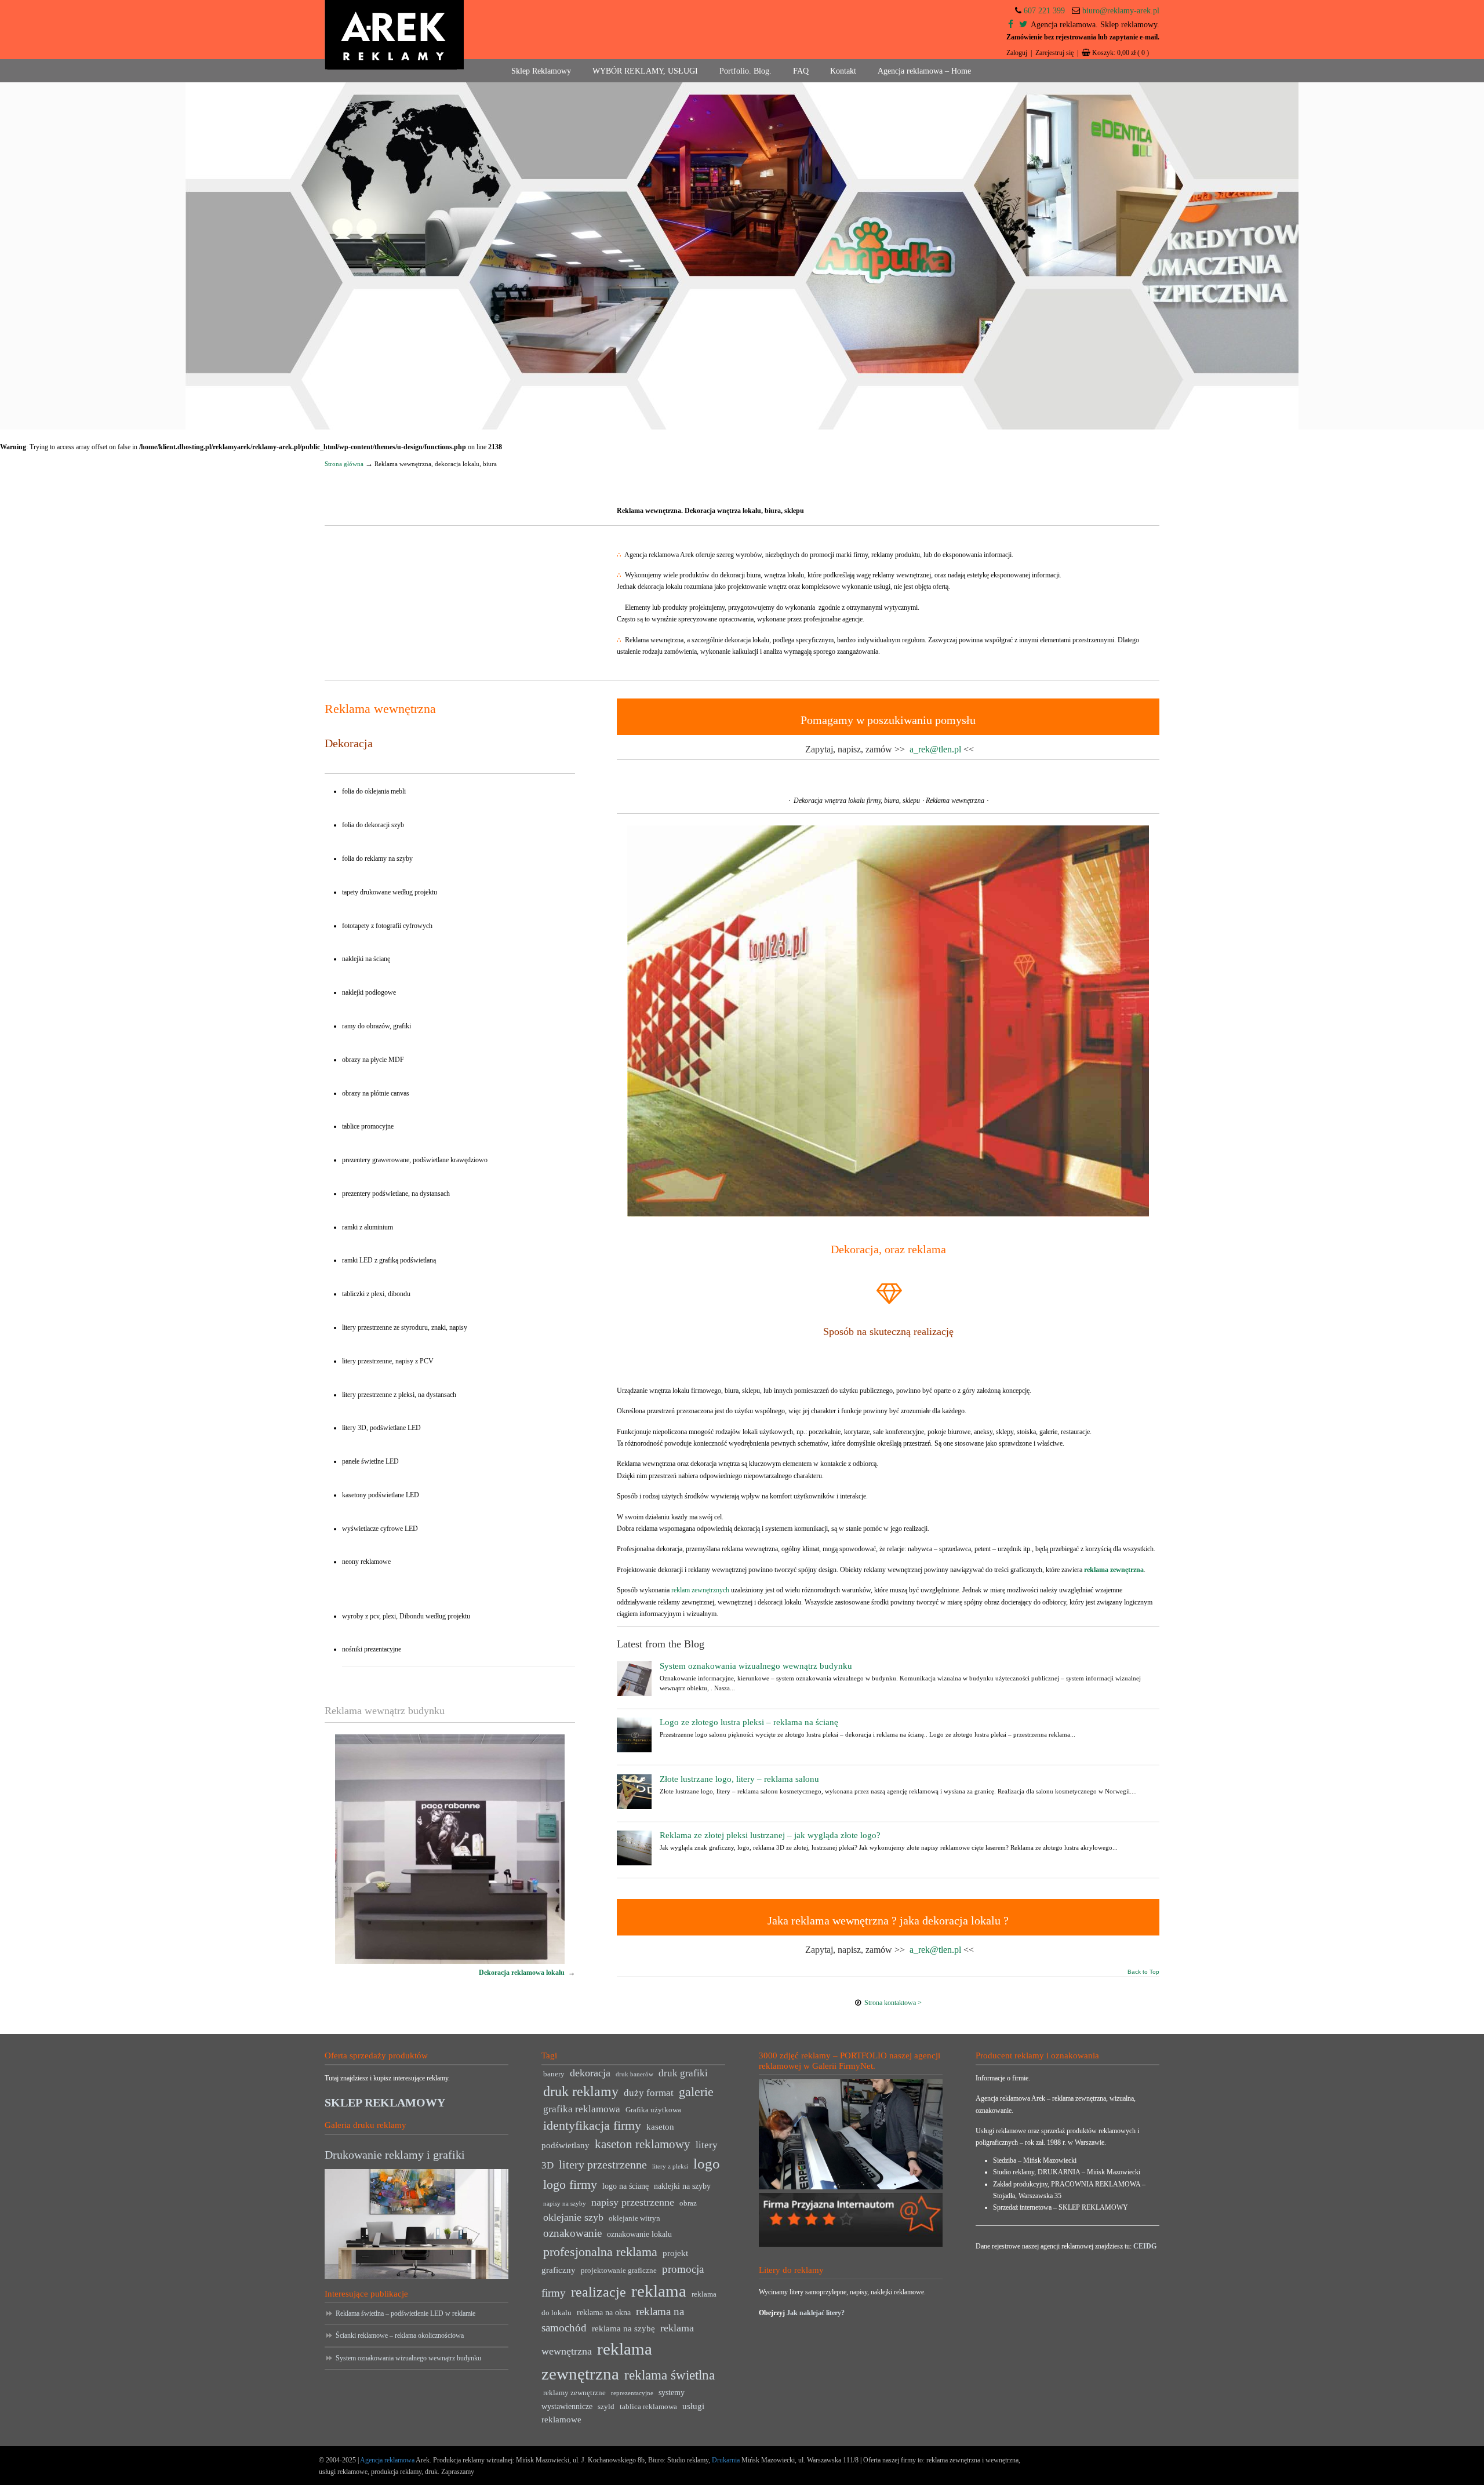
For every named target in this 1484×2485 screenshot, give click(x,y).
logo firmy (570, 2184)
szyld (606, 2407)
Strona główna (344, 464)
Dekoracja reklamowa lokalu (522, 1973)
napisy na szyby (565, 2204)
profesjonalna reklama (600, 2252)
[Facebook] (1011, 25)
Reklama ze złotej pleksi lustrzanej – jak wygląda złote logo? (770, 1835)
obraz (688, 2203)
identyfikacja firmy (592, 2126)
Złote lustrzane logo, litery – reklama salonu (739, 1779)
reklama (659, 2291)
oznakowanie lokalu (639, 2234)
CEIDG (1145, 2246)
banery (554, 2074)
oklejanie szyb (573, 2217)
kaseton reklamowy (643, 2144)
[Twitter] (1023, 25)
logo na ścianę (625, 2186)
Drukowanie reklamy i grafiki (395, 2155)
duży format (649, 2093)
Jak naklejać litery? (816, 2313)
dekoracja (590, 2073)
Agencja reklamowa (387, 2460)
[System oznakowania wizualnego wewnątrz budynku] (634, 1694)
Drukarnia (725, 2460)
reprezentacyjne (632, 2393)
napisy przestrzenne (633, 2202)
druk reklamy (581, 2091)
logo (707, 2164)
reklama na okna (604, 2313)
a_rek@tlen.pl (935, 749)
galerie (696, 2092)
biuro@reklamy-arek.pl (1121, 11)
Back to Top (1143, 1972)
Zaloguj (1017, 53)
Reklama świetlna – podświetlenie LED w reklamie (405, 2313)
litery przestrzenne (603, 2164)
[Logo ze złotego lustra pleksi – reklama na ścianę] (634, 1750)
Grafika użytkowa (653, 2110)
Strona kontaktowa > (893, 2003)
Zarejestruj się (1054, 53)
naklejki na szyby (682, 2186)
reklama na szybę (623, 2328)
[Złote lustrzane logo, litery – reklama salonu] (634, 1807)
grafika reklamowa (582, 2109)
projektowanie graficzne (619, 2271)
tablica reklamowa (648, 2407)
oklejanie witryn (634, 2218)
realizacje (599, 2292)
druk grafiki (683, 2073)
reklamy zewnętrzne (574, 2393)
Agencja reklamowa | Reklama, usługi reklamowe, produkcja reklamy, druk (394, 35)
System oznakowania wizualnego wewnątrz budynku (756, 1666)
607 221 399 (1044, 11)
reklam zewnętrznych (700, 1590)
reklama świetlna (670, 2375)
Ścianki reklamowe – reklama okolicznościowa (400, 2335)
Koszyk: (1121, 53)
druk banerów (634, 2074)
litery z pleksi (670, 2166)
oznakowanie (572, 2233)
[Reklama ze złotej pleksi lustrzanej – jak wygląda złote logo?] (634, 1863)
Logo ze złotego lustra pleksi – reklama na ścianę (749, 1722)
